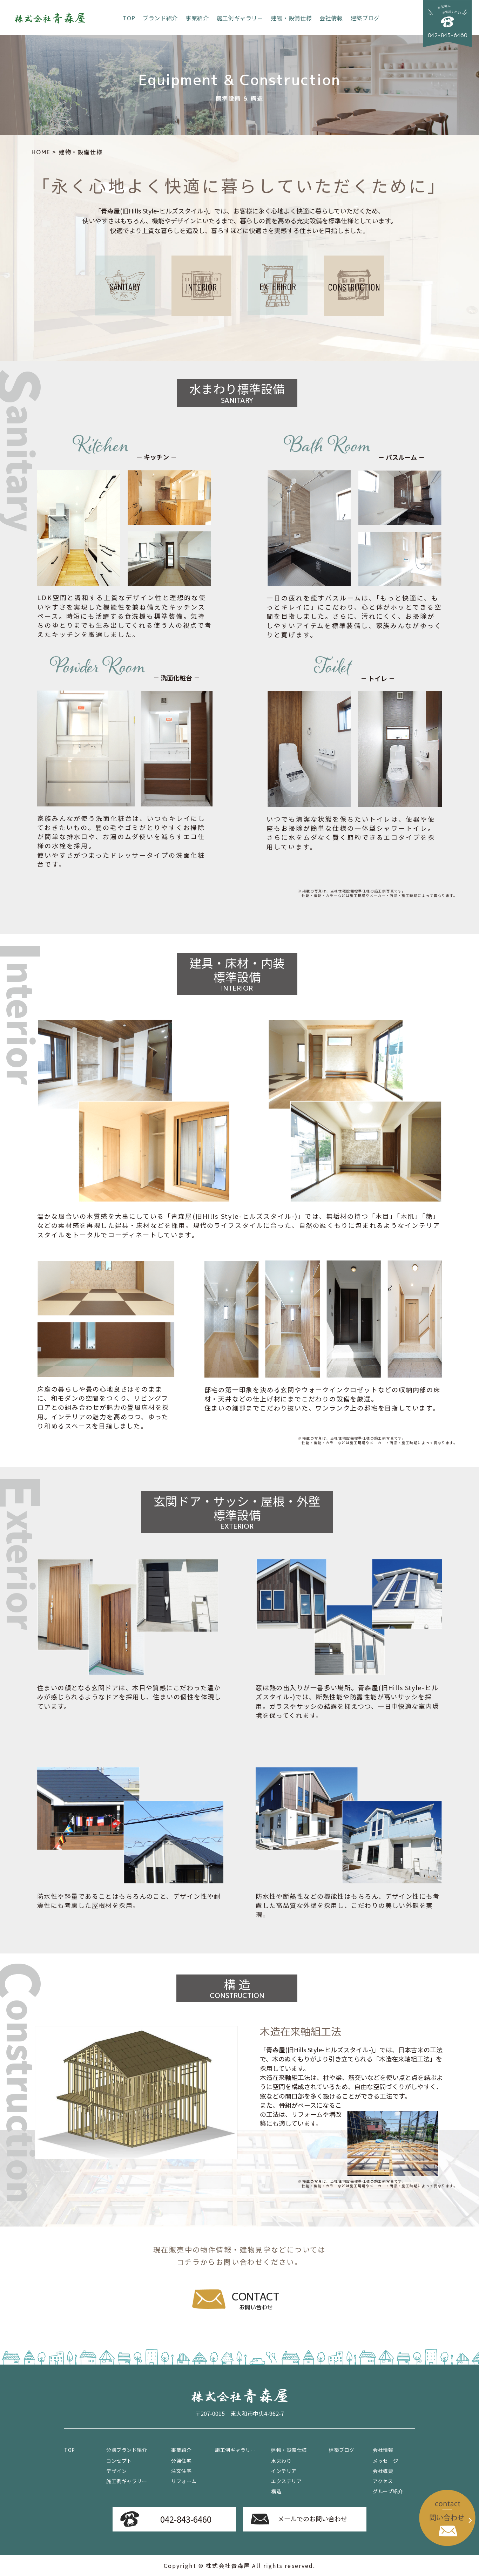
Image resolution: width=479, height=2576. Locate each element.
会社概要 (383, 2471)
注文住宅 (181, 2471)
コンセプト (119, 2461)
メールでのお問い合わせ (312, 2519)
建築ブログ (365, 18)
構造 (276, 2491)
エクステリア (286, 2481)
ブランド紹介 (160, 18)
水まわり (281, 2461)
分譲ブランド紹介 (127, 2450)
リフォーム (184, 2481)
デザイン (116, 2471)
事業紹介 (197, 18)
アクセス (383, 2481)
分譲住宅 (181, 2461)
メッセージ (386, 2461)
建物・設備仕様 (291, 18)
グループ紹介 (388, 2491)
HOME (41, 152)
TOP (129, 18)
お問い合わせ (256, 2300)
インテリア (284, 2471)
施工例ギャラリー (240, 18)
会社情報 (331, 18)
